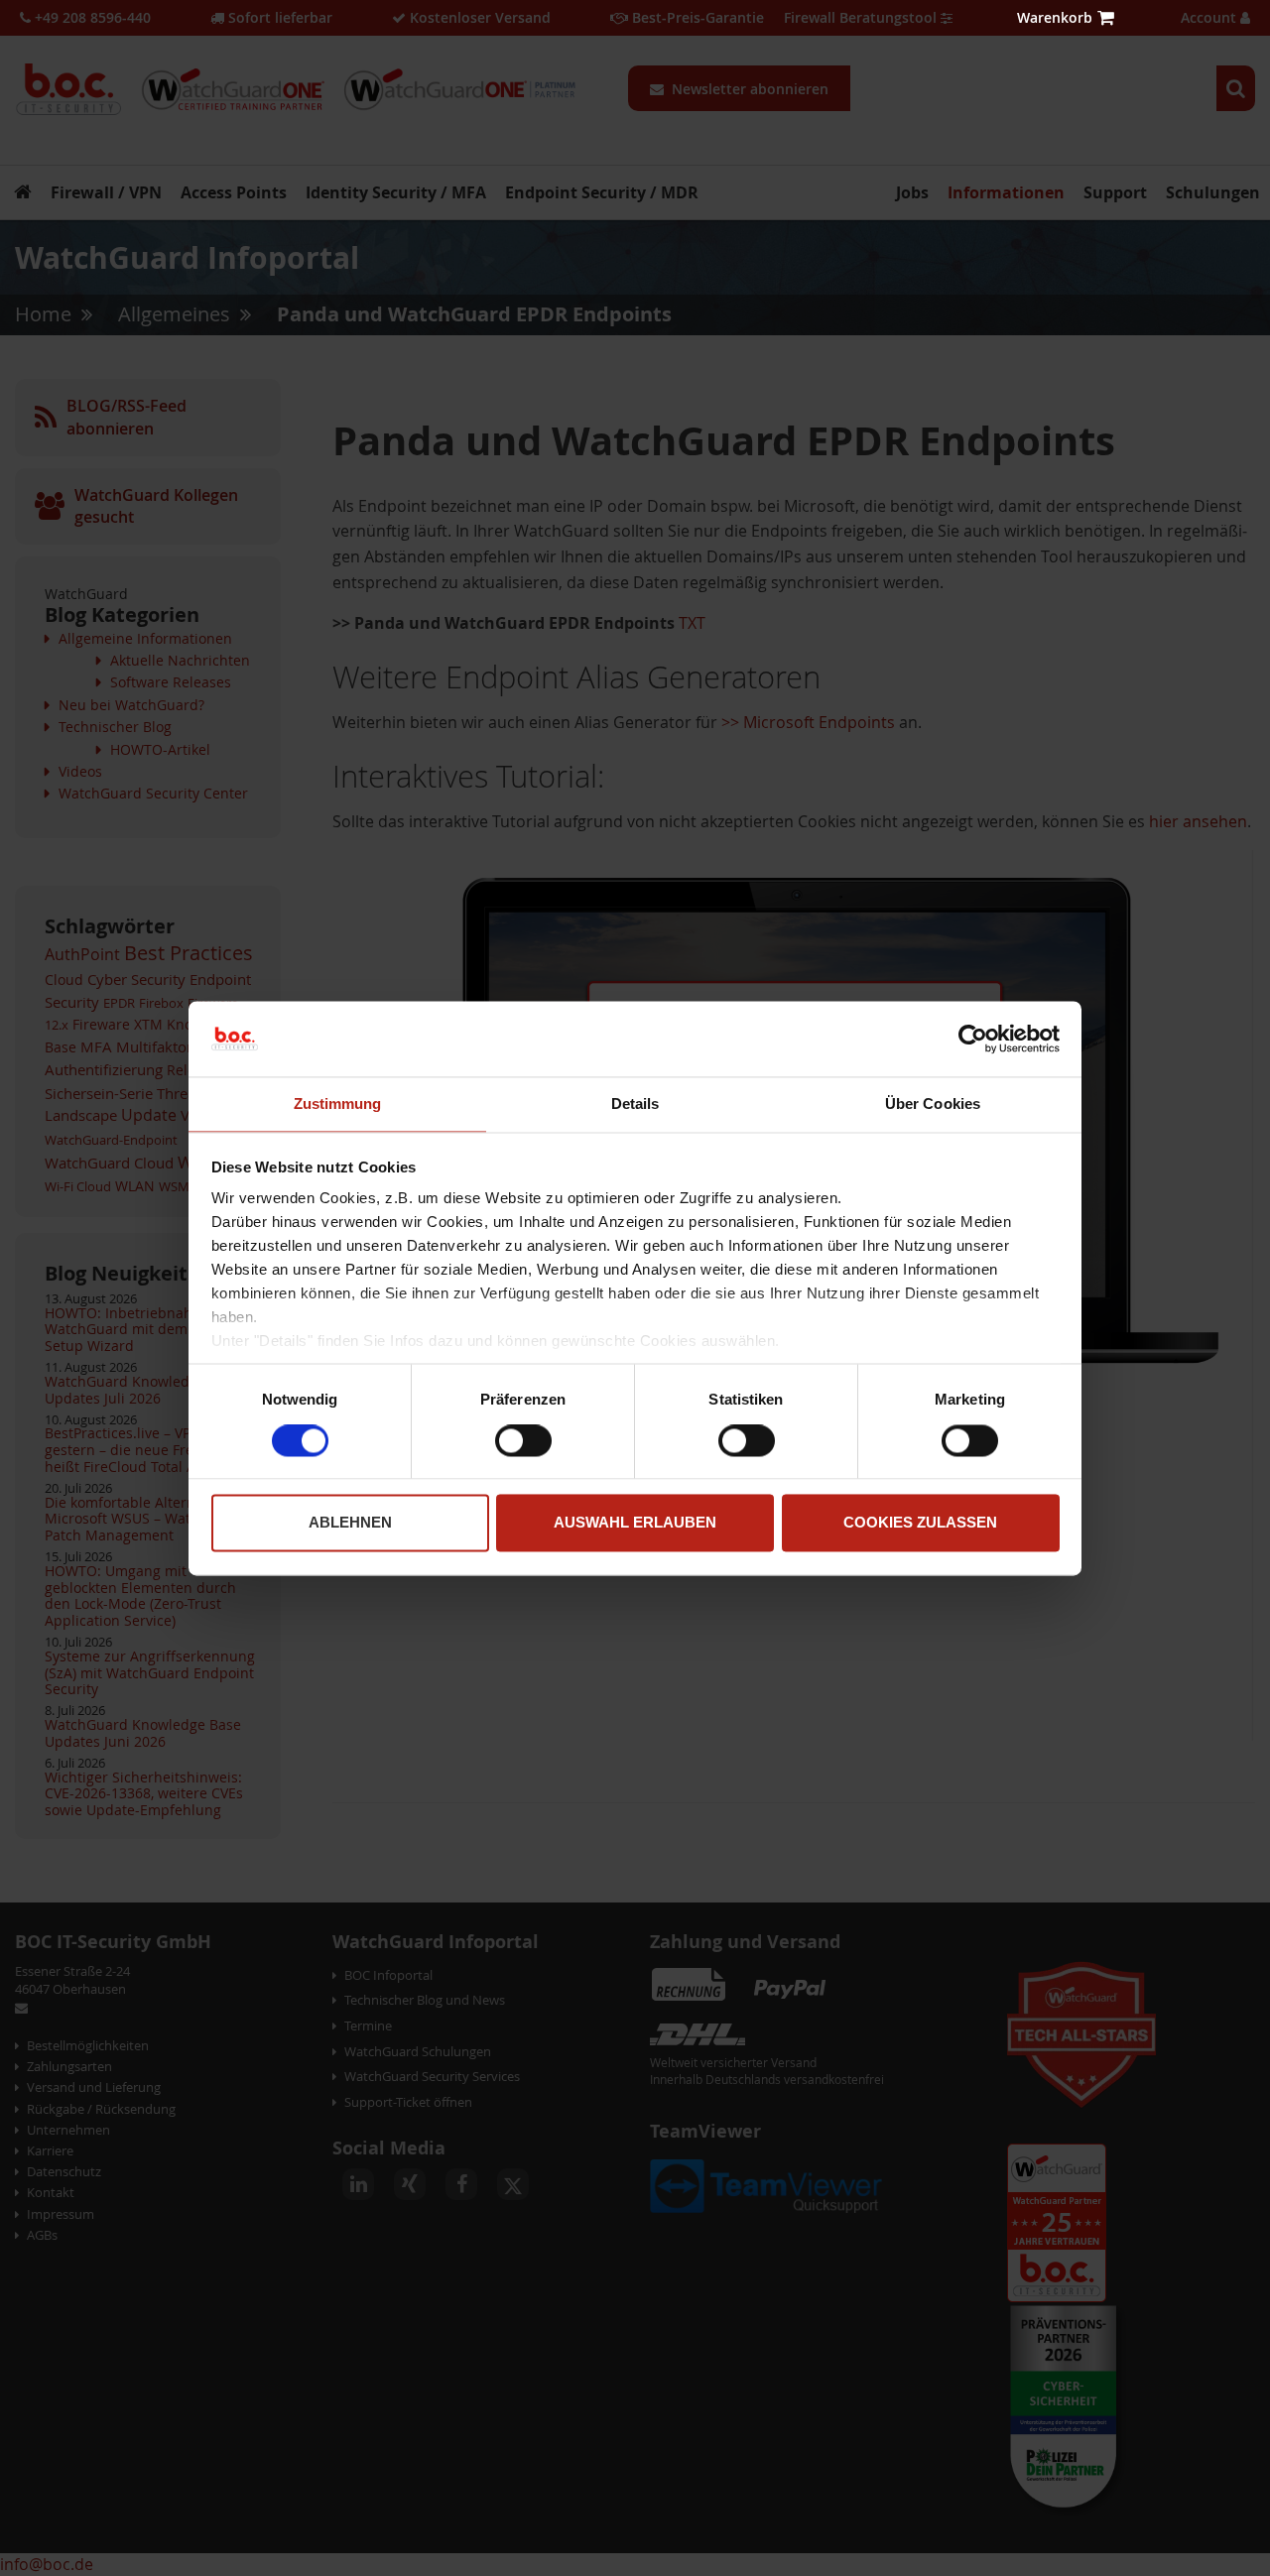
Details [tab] (635, 1104)
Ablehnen (350, 1523)
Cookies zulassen (920, 1523)
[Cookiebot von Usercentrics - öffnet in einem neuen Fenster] (973, 1039)
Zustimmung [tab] (338, 1104)
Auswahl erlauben (635, 1523)
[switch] (523, 1442)
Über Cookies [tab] (933, 1104)
